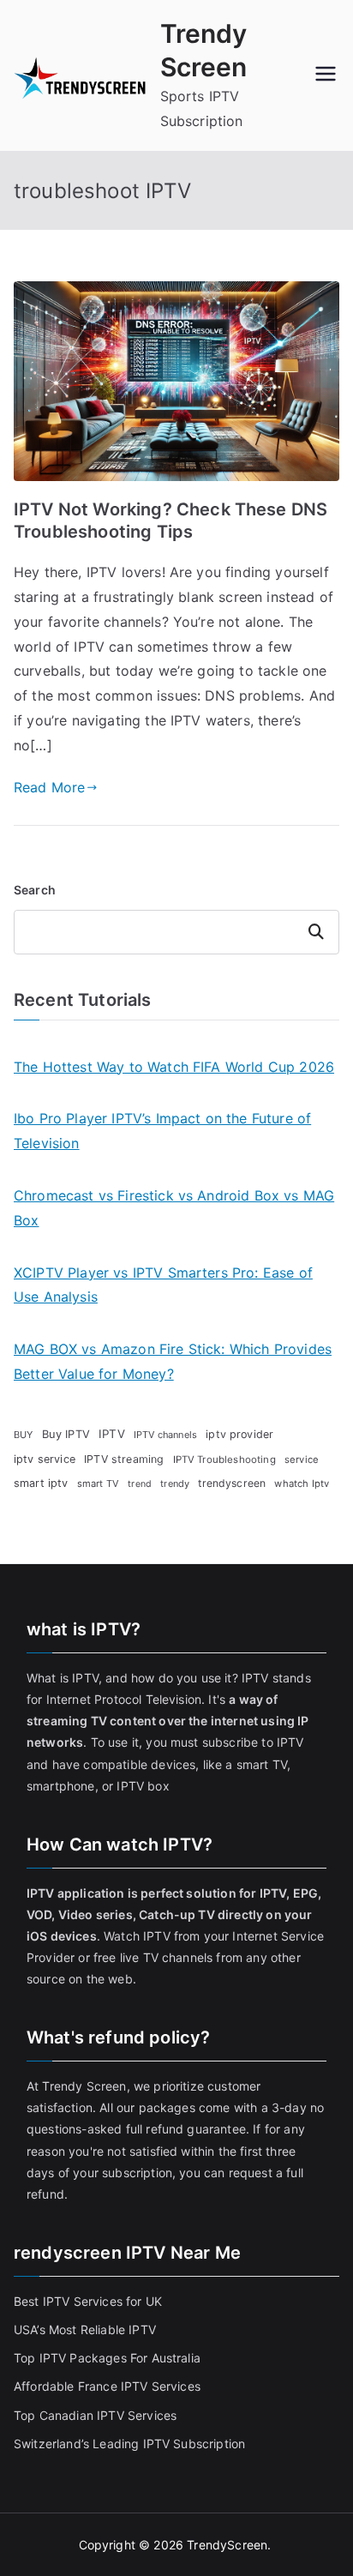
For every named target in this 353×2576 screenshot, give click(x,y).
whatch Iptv (302, 1484)
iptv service (45, 1459)
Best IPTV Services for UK (90, 2301)
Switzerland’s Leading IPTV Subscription (129, 2444)
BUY (23, 1435)
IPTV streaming (124, 1459)
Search (35, 890)
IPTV (112, 1434)
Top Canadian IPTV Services (97, 2415)
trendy (175, 1484)
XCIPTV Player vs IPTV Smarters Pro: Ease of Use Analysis (163, 1285)
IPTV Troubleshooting (224, 1460)
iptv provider (239, 1434)
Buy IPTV (66, 1434)
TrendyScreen (227, 2545)
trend (140, 1484)
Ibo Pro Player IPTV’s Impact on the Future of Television (162, 1131)
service (302, 1460)
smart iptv (41, 1483)
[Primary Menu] (326, 75)
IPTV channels (165, 1435)
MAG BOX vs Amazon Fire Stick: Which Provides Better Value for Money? (173, 1361)
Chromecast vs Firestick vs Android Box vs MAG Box (174, 1208)
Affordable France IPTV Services (107, 2386)
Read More (49, 787)
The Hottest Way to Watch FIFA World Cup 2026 (174, 1067)
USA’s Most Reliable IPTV (85, 2329)
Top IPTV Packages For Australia (107, 2358)
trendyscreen (232, 1483)
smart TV (98, 1484)
